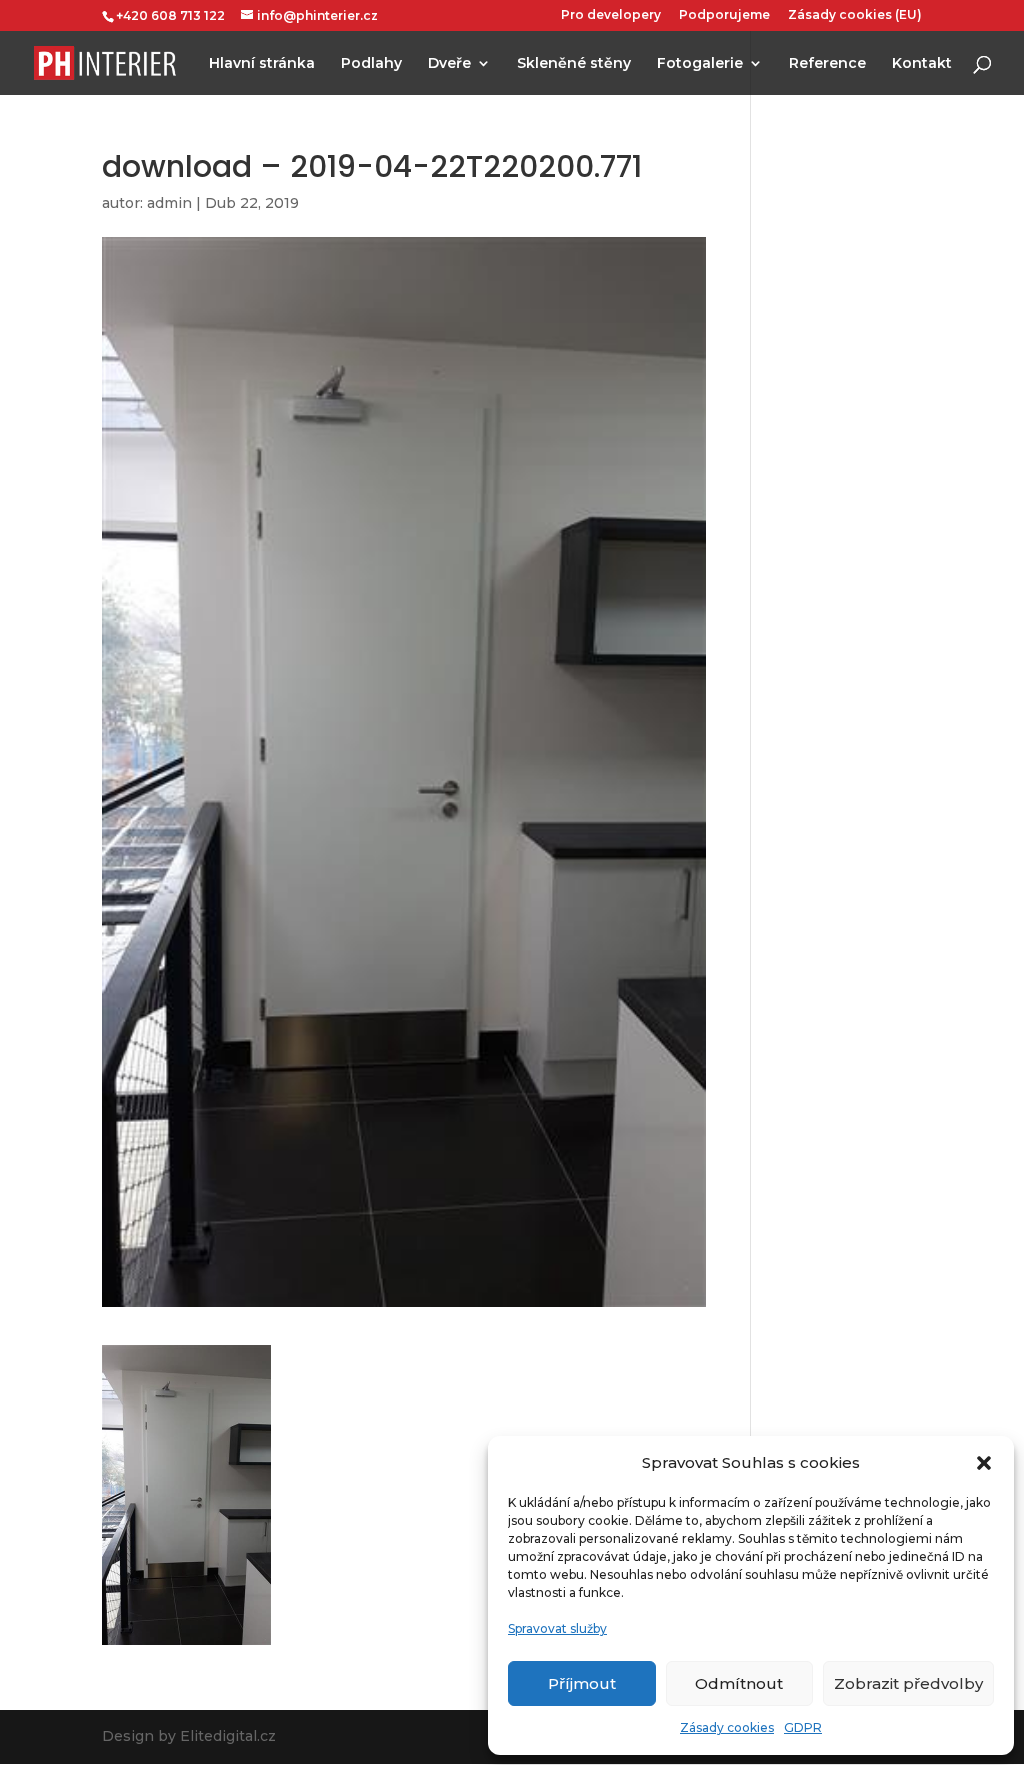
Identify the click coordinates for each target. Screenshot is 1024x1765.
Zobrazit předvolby (908, 1683)
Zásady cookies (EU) (855, 15)
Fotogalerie (700, 64)
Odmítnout (739, 1683)
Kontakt (922, 64)
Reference (827, 64)
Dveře (449, 64)
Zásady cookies (727, 1727)
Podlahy (371, 64)
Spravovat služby (557, 1628)
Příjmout (582, 1683)
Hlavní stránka (262, 64)
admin (169, 203)
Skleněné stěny (574, 64)
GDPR (803, 1727)
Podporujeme (724, 15)
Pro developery (611, 15)
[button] (984, 1463)
